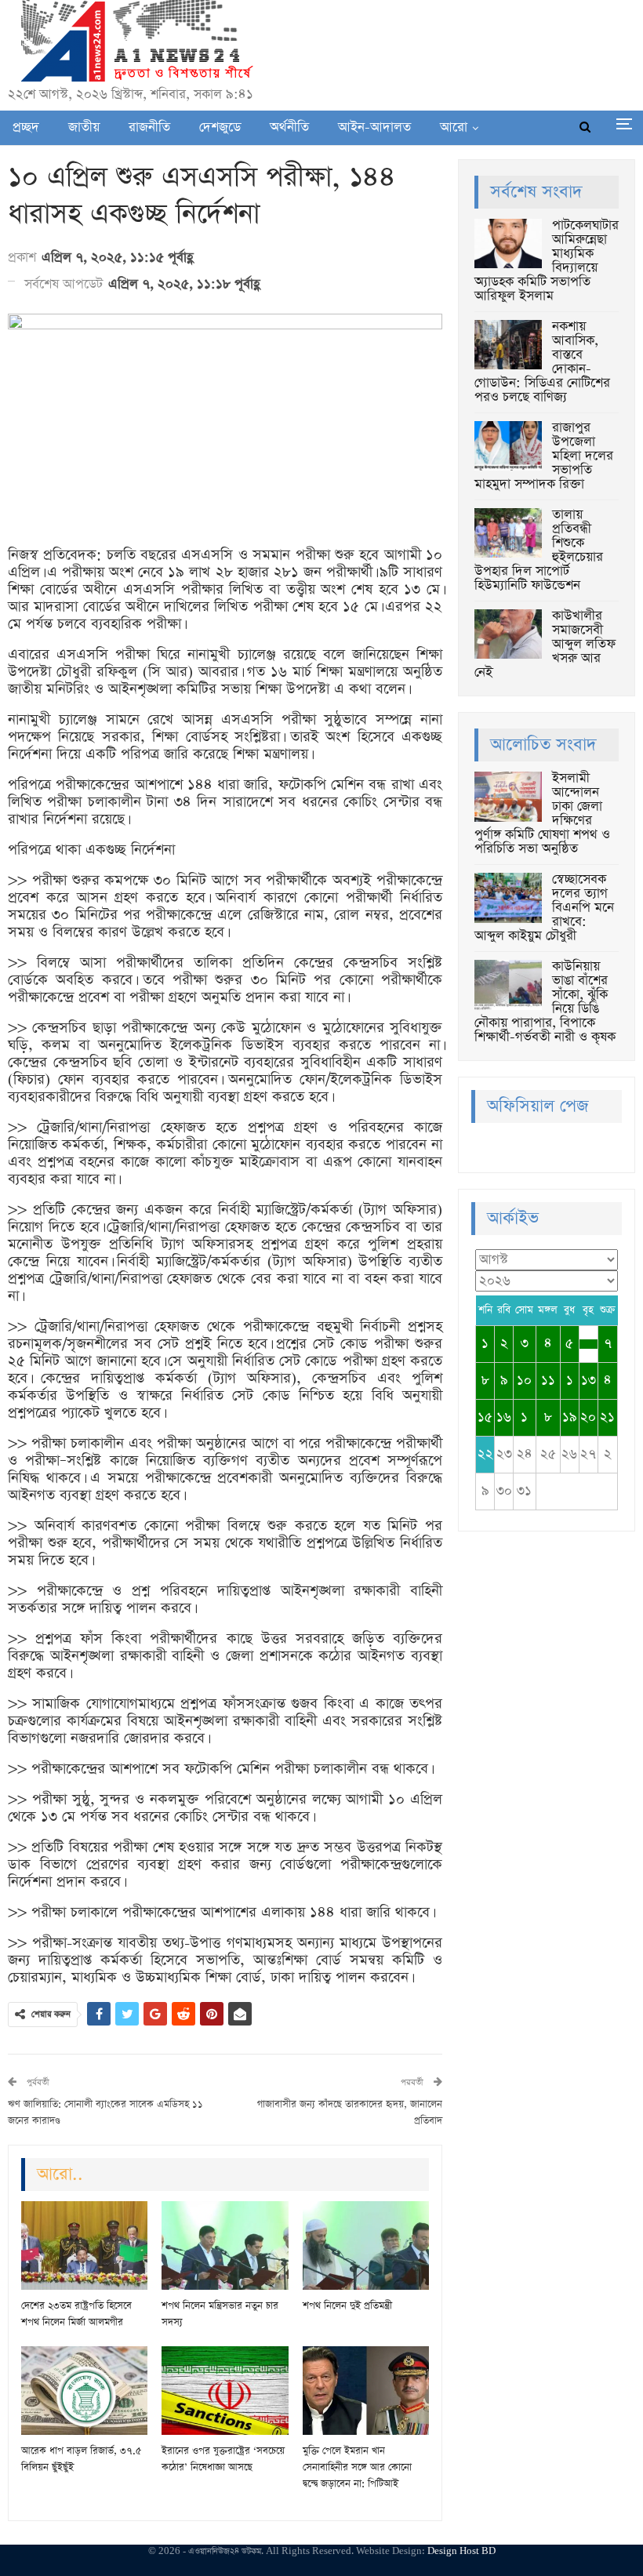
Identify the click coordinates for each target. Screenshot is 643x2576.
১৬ (504, 1417)
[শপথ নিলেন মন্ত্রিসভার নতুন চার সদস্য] (225, 2245)
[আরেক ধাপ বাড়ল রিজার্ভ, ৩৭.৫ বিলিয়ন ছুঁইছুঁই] (84, 2391)
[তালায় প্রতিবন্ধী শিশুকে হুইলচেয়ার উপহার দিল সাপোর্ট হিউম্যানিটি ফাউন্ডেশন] (508, 533)
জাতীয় (84, 127)
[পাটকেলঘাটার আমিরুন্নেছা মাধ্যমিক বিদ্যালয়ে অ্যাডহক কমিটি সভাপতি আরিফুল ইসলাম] (508, 244)
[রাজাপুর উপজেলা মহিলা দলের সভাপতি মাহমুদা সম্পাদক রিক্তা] (508, 446)
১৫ (485, 1417)
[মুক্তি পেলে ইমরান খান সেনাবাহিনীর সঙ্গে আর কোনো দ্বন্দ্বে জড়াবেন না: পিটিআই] (366, 2391)
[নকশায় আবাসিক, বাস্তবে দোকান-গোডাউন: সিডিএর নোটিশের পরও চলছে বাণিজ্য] (508, 345)
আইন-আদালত (374, 127)
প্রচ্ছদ (26, 127)
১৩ (589, 1381)
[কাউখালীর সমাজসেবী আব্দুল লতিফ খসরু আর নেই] (508, 634)
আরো (454, 127)
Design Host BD (461, 2551)
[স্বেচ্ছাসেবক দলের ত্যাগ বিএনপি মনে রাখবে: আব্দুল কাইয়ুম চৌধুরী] (508, 898)
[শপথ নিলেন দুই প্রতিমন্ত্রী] (366, 2245)
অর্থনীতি (289, 127)
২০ (588, 1417)
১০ (524, 1381)
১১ (548, 1381)
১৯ (570, 1417)
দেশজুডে (220, 127)
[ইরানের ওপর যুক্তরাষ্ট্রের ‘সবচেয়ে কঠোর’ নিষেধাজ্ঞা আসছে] (225, 2391)
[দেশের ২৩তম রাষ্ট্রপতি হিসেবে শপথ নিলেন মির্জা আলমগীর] (84, 2245)
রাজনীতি (149, 127)
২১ (607, 1417)
